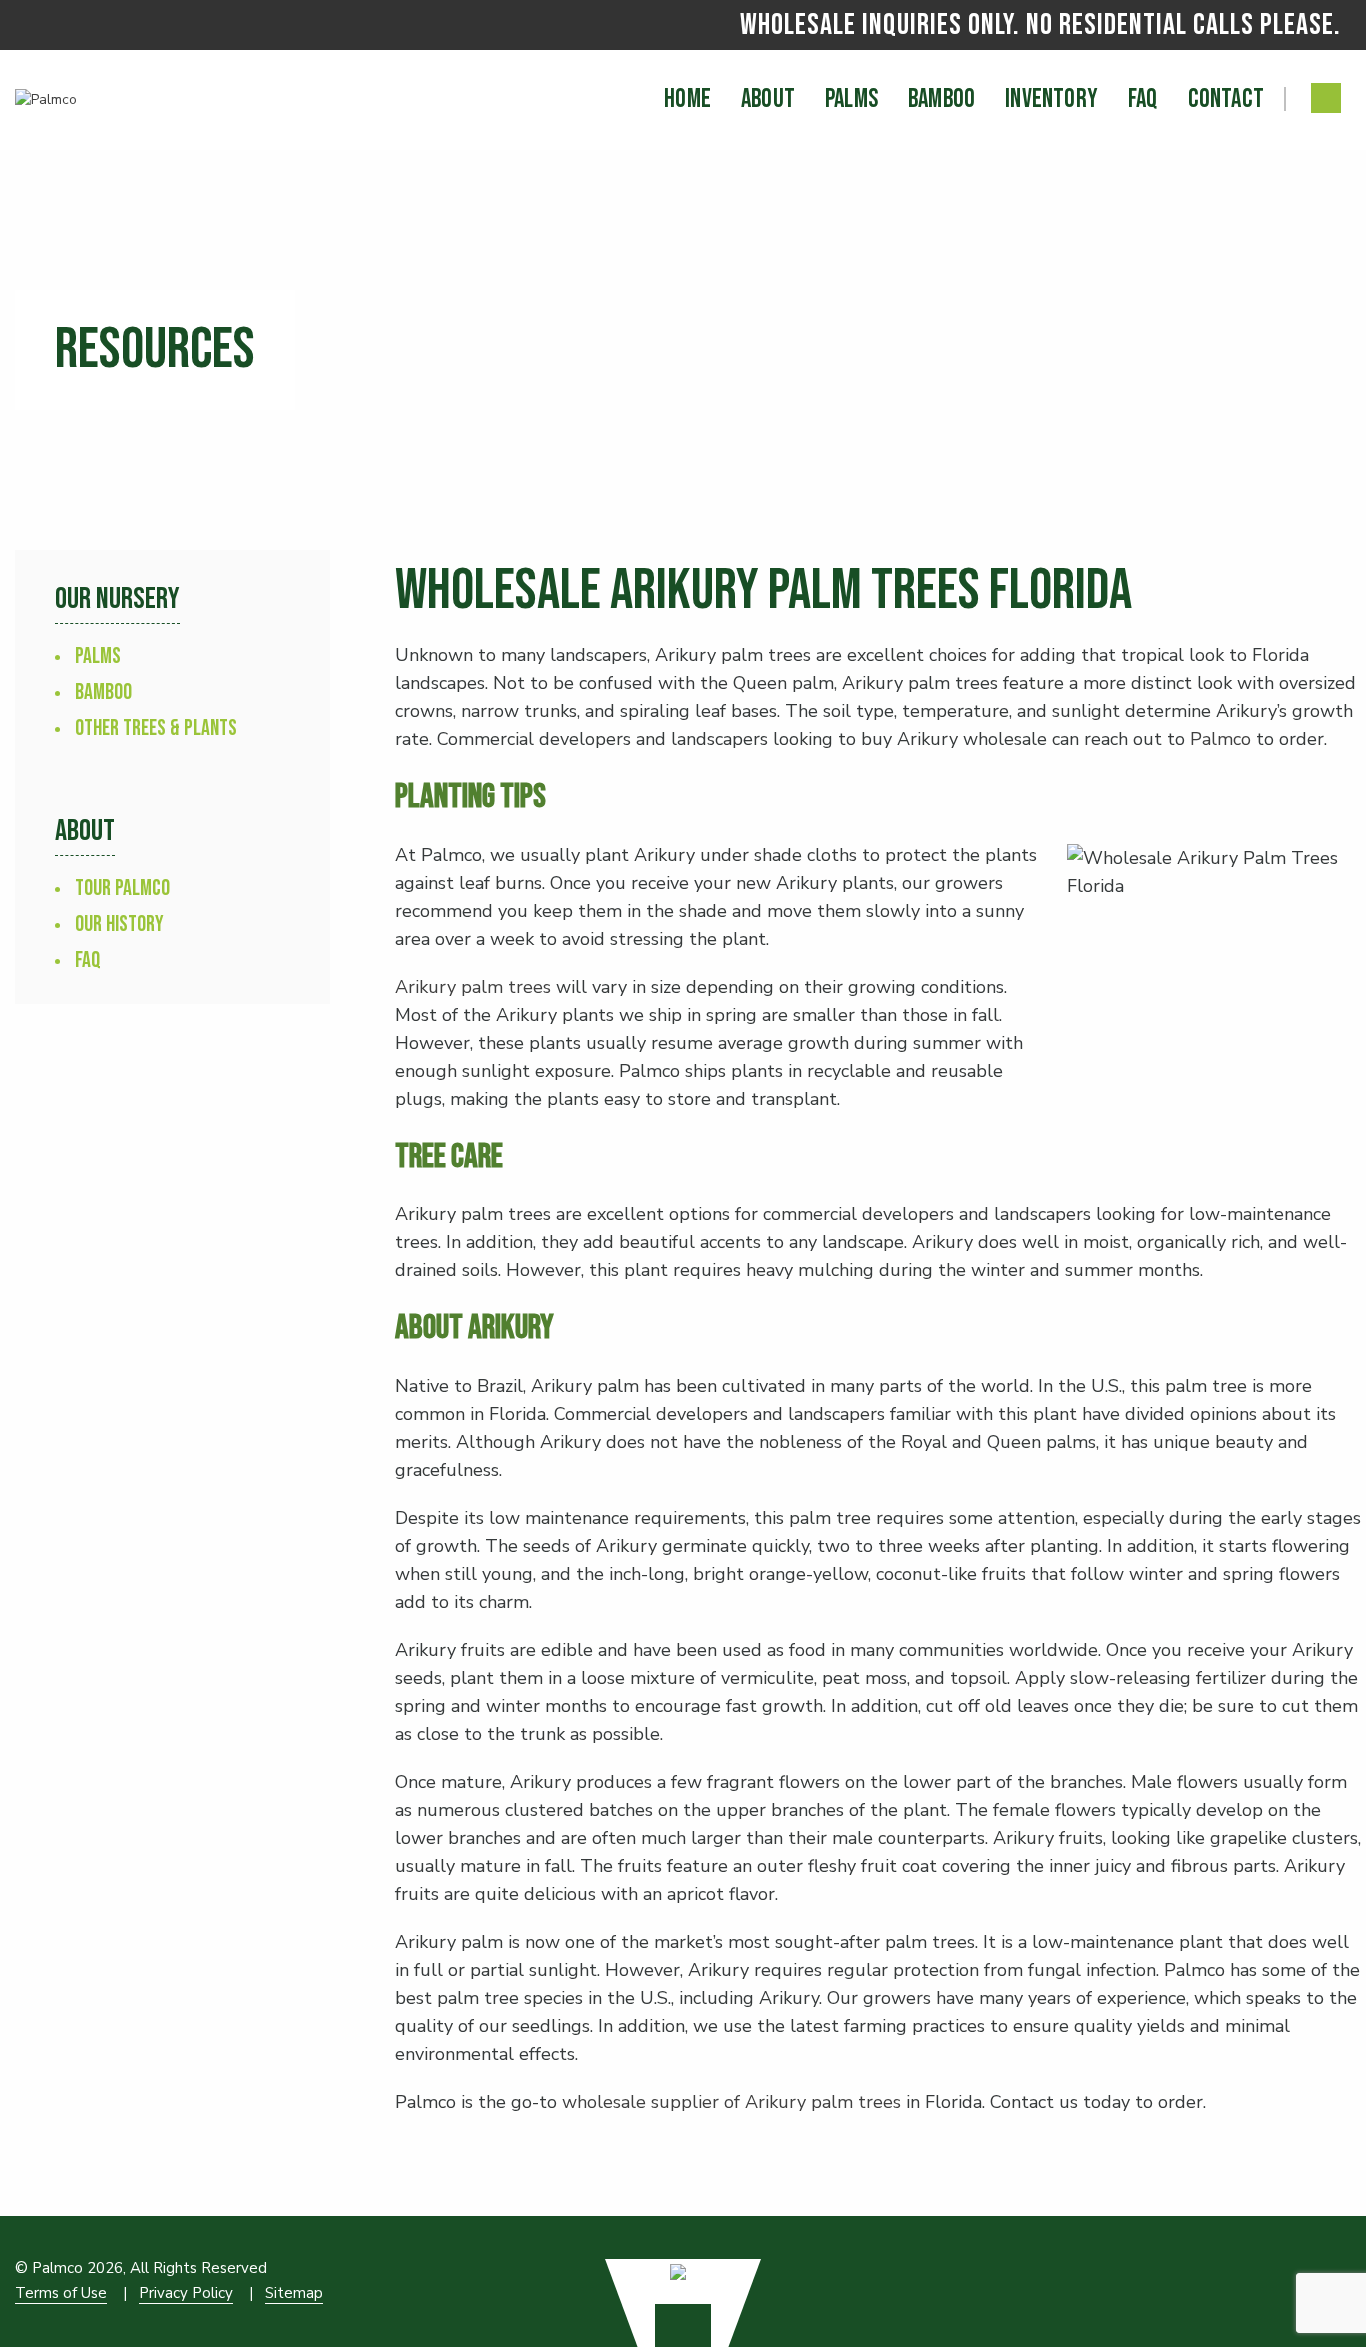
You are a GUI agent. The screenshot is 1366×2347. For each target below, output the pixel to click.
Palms (98, 656)
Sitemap (294, 2293)
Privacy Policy (186, 2293)
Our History (119, 924)
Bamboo (103, 692)
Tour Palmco (122, 888)
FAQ (88, 960)
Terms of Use (61, 2293)
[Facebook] (1326, 98)
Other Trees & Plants (156, 728)
